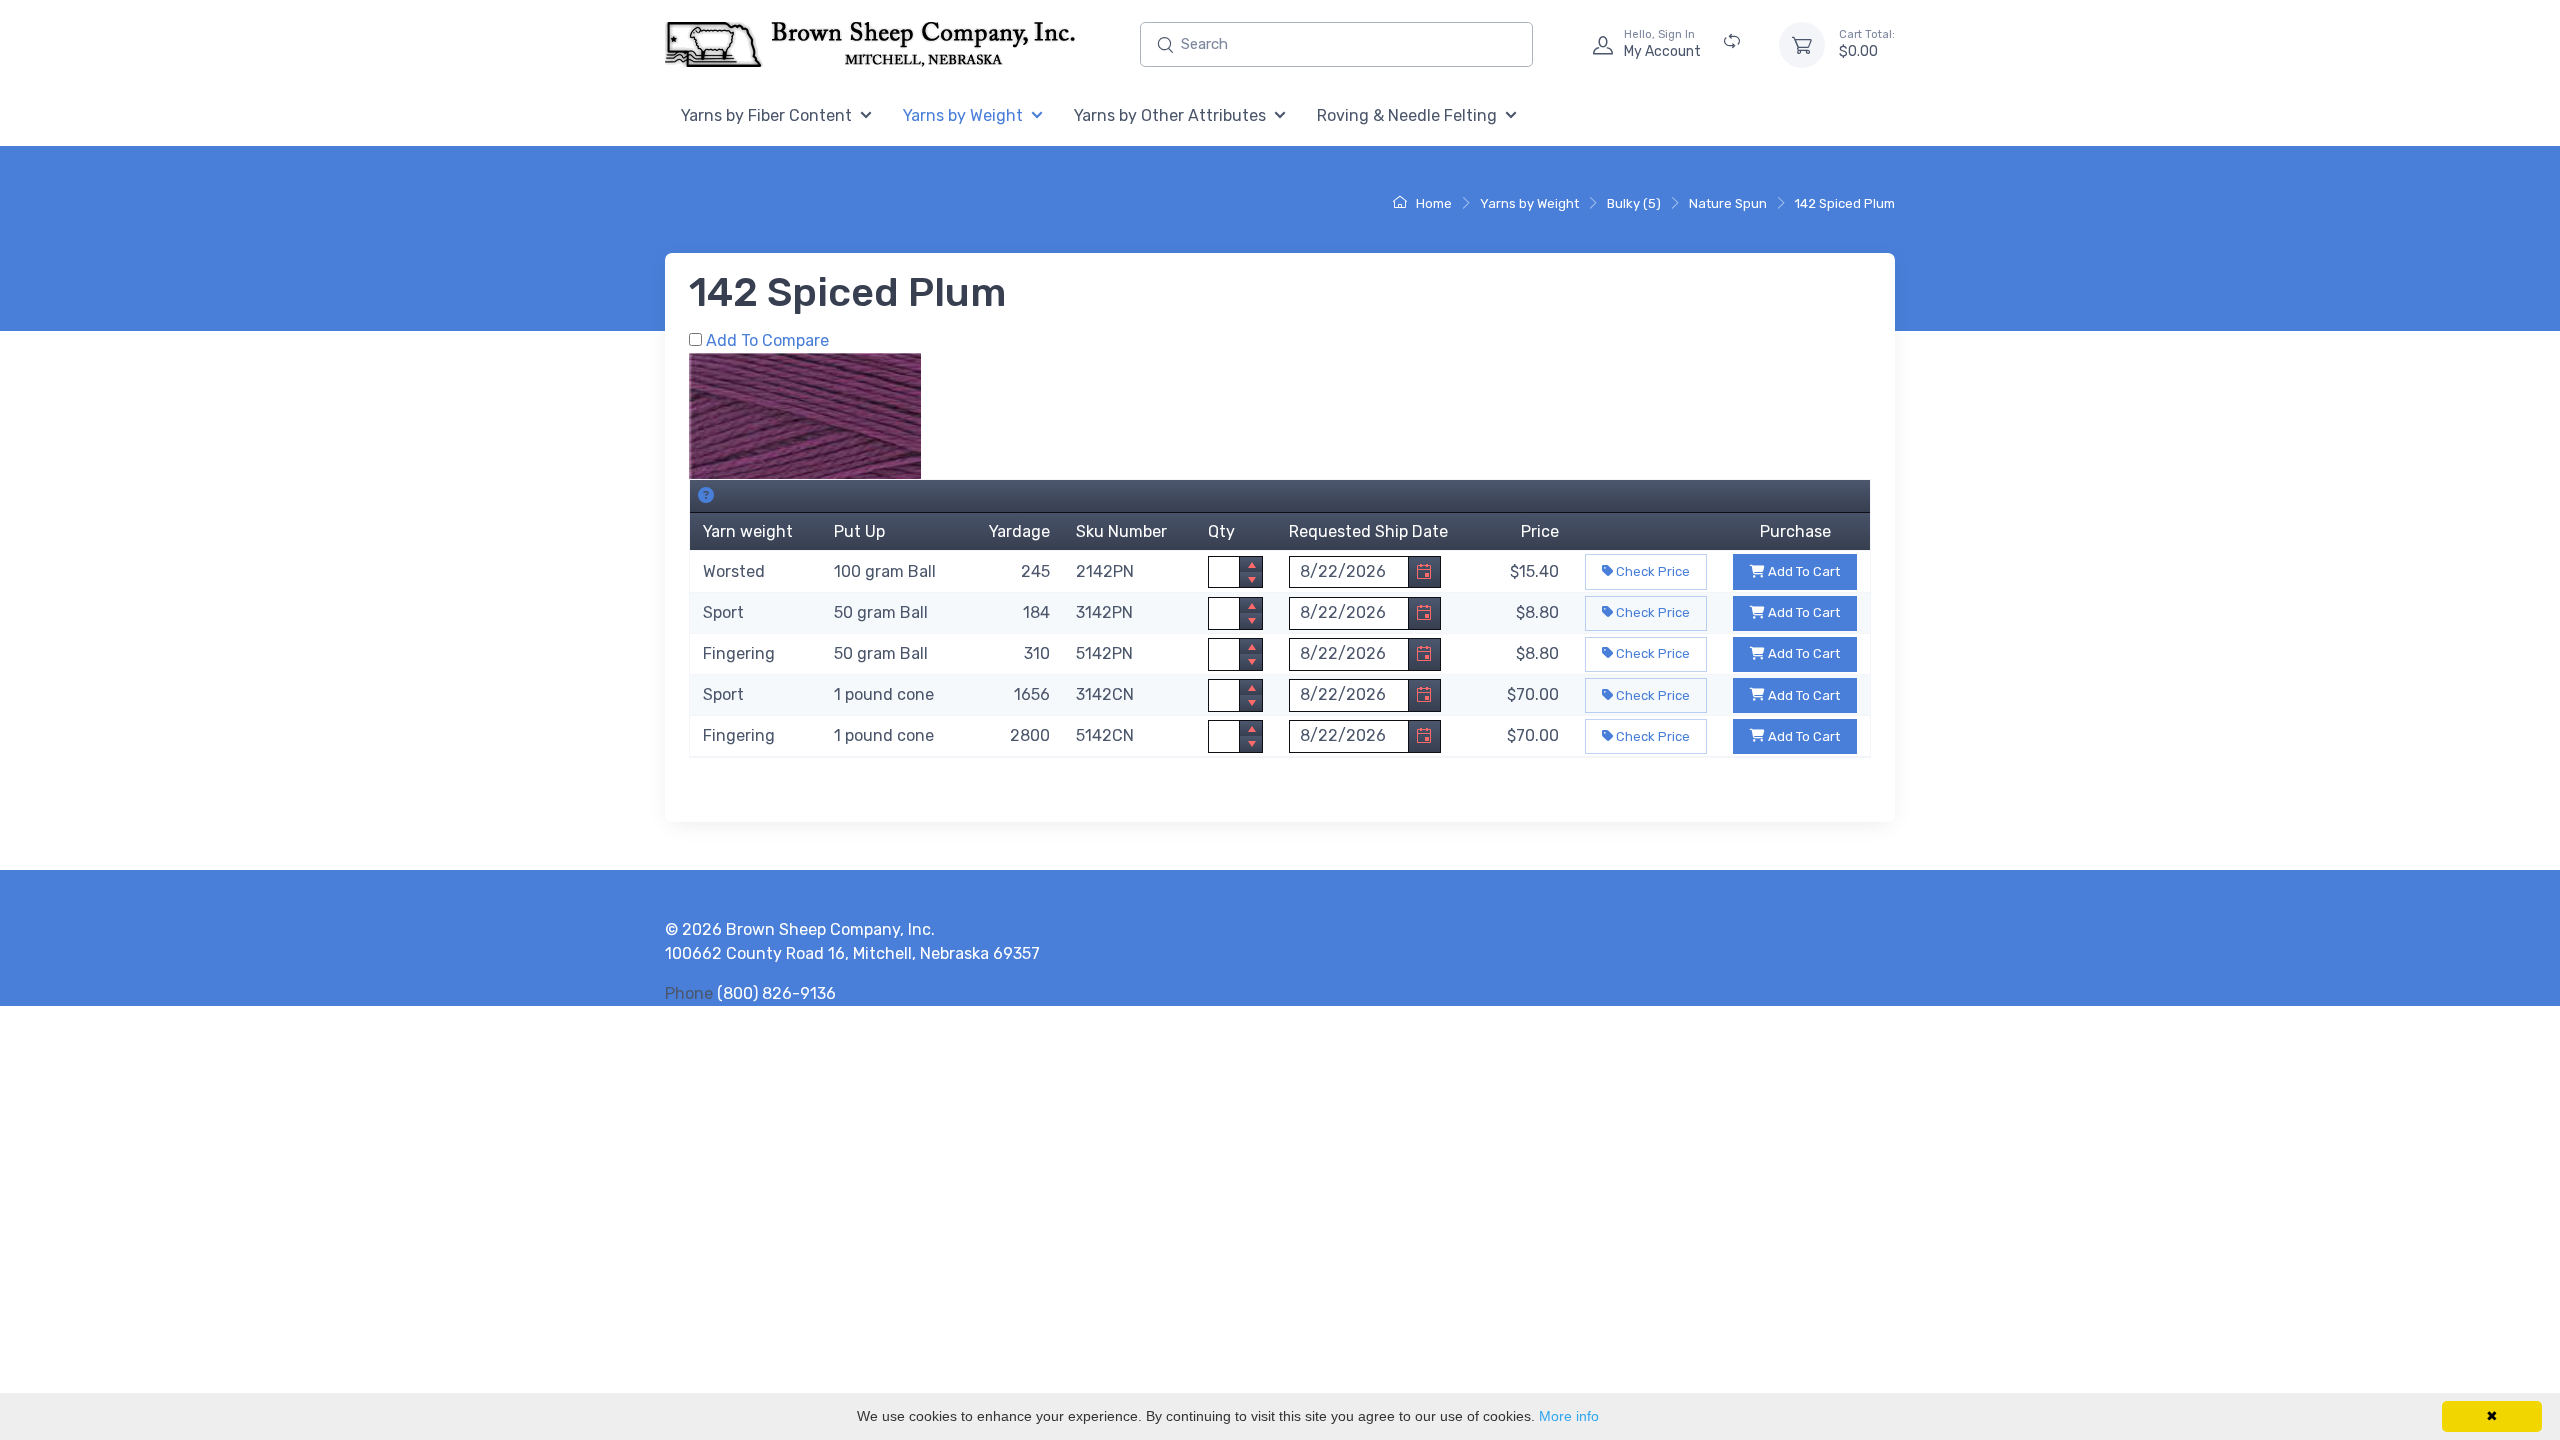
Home (1432, 203)
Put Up (859, 531)
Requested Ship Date (1368, 531)
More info (1569, 1416)
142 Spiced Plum (1845, 203)
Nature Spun (1728, 203)
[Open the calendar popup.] (1424, 572)
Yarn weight (748, 531)
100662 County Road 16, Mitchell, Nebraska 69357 (852, 953)
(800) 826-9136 (776, 993)
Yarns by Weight (1529, 203)
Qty (1221, 531)
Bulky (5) (1634, 203)
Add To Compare (767, 340)
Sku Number (1121, 531)
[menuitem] (776, 116)
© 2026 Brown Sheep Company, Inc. (800, 929)
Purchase (1795, 531)
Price (1540, 531)
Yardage (1019, 531)
